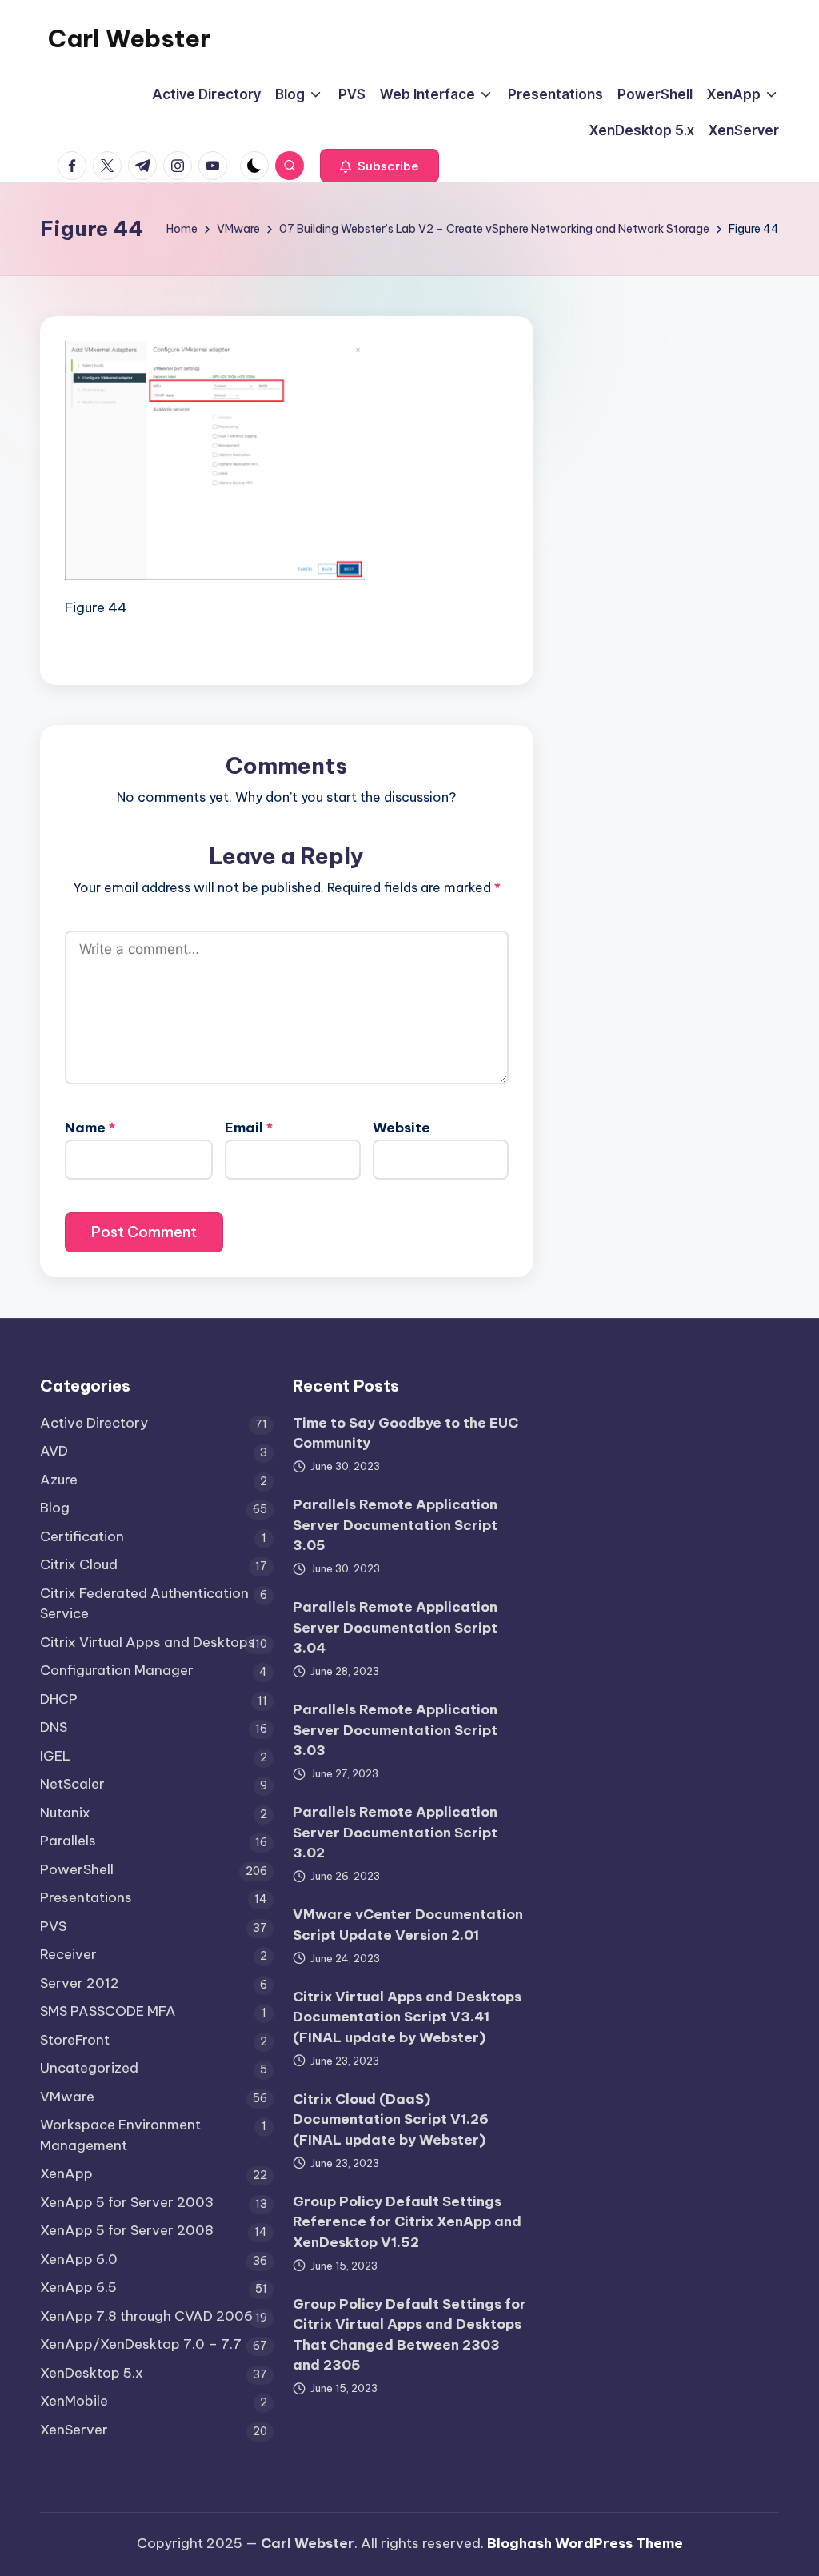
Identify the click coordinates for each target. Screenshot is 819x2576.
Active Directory (94, 1423)
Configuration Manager (117, 1670)
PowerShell (77, 1869)
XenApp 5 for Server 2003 (127, 2202)
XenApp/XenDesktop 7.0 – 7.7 (141, 2344)
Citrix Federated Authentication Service (144, 1604)
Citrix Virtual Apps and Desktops (148, 1642)
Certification (82, 1536)
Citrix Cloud (79, 1564)
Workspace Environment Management (120, 2135)
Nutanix (65, 1813)
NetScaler (72, 1784)
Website (402, 1128)
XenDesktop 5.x (92, 2373)
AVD (54, 1451)
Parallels (68, 1841)
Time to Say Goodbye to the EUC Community (406, 1433)
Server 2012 (80, 1983)
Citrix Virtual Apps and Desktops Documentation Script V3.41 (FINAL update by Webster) (407, 2017)
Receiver (68, 1954)
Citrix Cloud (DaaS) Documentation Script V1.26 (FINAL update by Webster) (391, 2119)
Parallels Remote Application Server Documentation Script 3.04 (395, 1627)
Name (90, 1128)
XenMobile (74, 2401)
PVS (53, 1926)
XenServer (74, 2430)
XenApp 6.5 (78, 2287)
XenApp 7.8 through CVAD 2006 (146, 2316)
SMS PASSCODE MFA (108, 2011)
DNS (54, 1727)
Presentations (86, 1897)
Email (249, 1128)
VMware (67, 2097)
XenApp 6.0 (79, 2259)
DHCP (59, 1699)
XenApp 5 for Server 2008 (127, 2230)
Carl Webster (129, 38)
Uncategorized (89, 2068)
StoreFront (75, 2040)
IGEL (55, 1756)
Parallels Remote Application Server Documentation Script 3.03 (395, 1730)
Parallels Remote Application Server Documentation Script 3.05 (395, 1525)
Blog (55, 1508)
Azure (59, 1480)
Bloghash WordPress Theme (585, 2543)
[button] (380, 166)
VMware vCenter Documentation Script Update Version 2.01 (408, 1925)
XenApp (66, 2173)
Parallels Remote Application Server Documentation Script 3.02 (395, 1832)
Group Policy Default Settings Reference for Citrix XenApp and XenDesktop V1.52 (407, 2222)
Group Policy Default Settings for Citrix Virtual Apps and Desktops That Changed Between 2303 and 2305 (409, 2335)
